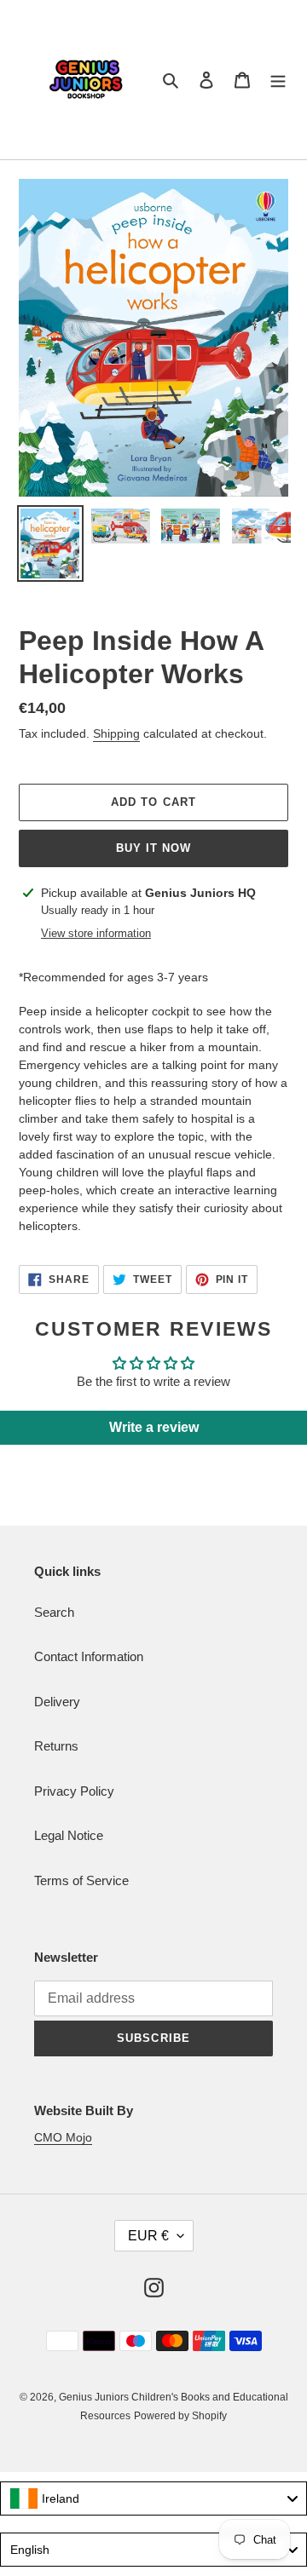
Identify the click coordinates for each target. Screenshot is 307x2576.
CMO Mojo (63, 2137)
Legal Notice (69, 1835)
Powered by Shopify (180, 2416)
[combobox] (153, 2498)
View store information (96, 933)
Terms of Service (81, 1880)
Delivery (57, 1702)
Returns (56, 1746)
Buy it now (153, 848)
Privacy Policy (74, 1791)
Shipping (116, 733)
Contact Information (89, 1656)
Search (54, 1612)
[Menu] (278, 80)
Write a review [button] (154, 1427)
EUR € (148, 2236)
